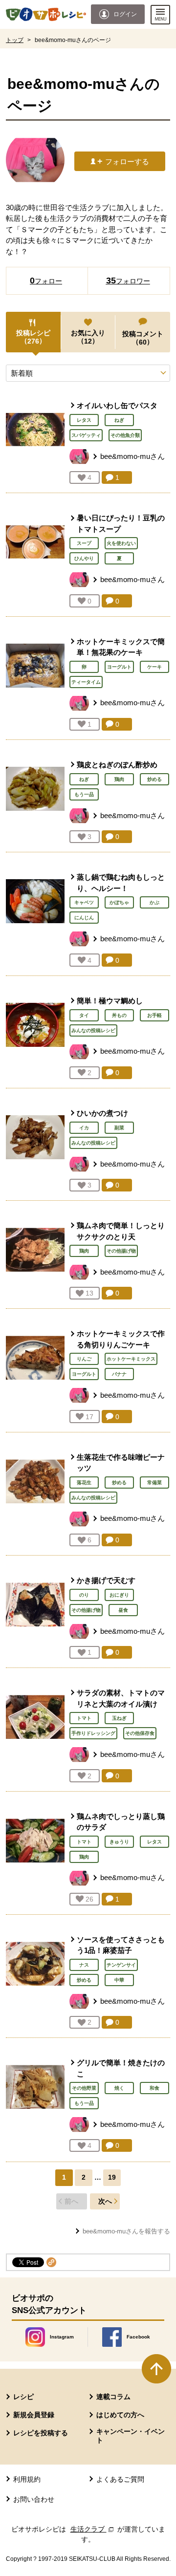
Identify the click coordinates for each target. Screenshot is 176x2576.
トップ (15, 40)
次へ (105, 2201)
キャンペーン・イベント (131, 2436)
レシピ (23, 2397)
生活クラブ (93, 2529)
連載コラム (113, 2397)
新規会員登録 (34, 2415)
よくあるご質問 (120, 2479)
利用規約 (27, 2479)
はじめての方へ (120, 2415)
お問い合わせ (34, 2499)
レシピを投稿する (41, 2433)
